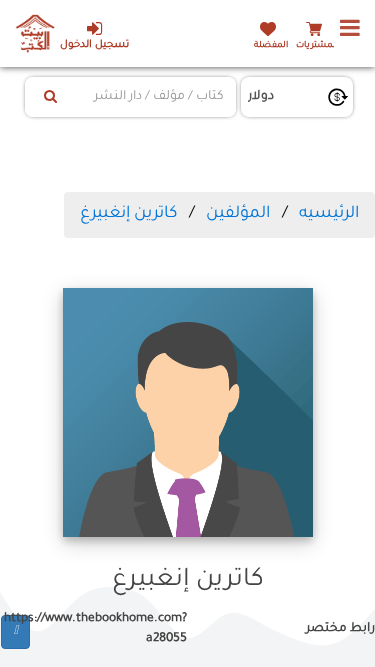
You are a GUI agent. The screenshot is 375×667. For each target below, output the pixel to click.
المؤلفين (238, 214)
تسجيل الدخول (94, 45)
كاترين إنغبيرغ (128, 214)
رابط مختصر (340, 629)
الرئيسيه (329, 214)
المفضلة (271, 45)
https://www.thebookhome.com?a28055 (109, 628)
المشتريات (317, 45)
